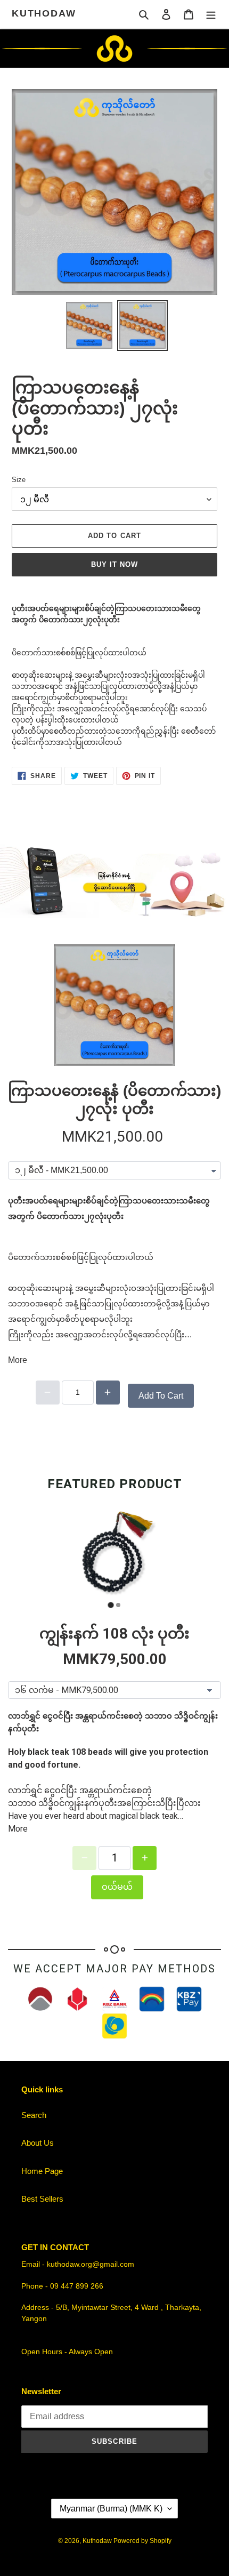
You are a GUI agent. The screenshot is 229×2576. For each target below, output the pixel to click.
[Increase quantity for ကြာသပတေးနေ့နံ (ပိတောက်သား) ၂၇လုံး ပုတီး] (108, 1393)
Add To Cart (161, 1396)
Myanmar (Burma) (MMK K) (111, 2509)
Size (19, 480)
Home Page (42, 2171)
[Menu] (211, 14)
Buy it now (114, 564)
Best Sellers (42, 2199)
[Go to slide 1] (111, 1605)
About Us (38, 2143)
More (18, 1360)
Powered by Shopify (142, 2541)
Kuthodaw (44, 13)
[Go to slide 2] (118, 1605)
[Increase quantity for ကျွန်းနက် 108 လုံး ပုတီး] (145, 1858)
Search (34, 2115)
